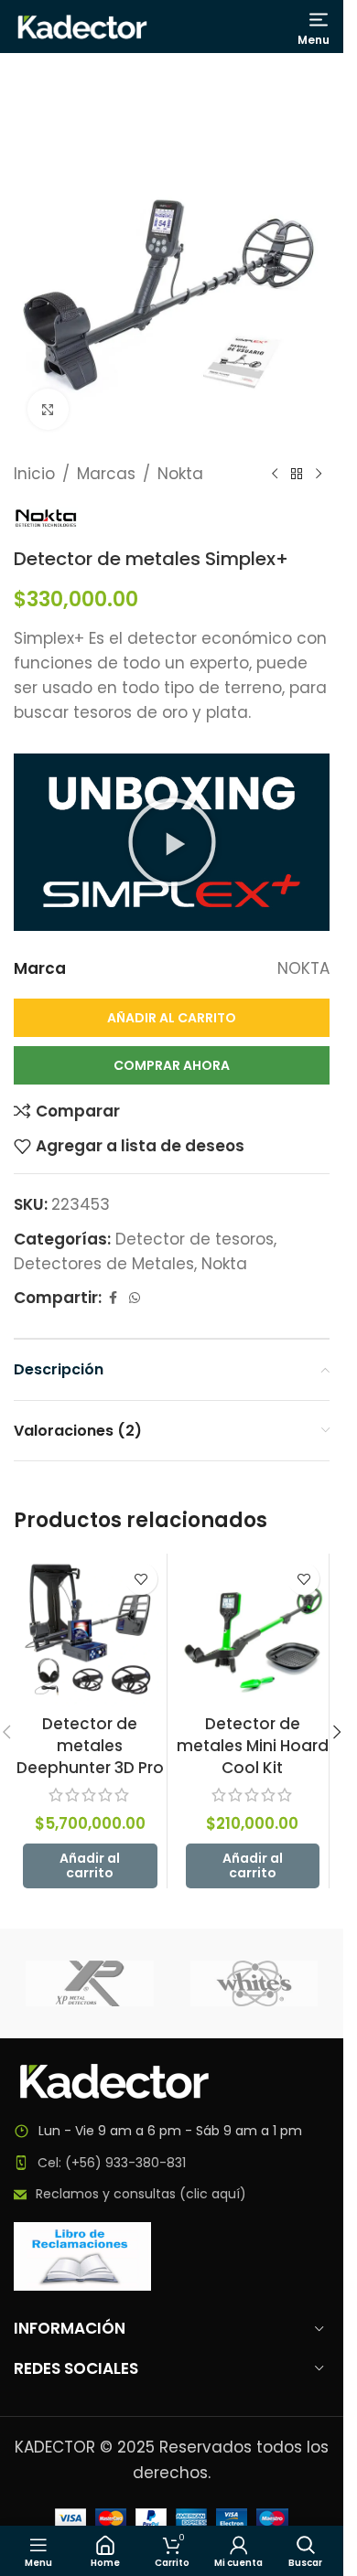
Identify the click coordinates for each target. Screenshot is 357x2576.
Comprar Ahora (172, 1065)
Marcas (106, 474)
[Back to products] (297, 475)
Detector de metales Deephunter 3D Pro (90, 1746)
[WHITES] (254, 1983)
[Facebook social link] (113, 1298)
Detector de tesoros (195, 1239)
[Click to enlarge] (48, 409)
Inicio (34, 474)
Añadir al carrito (172, 1018)
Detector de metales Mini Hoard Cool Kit (253, 1746)
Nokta (180, 474)
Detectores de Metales (104, 1264)
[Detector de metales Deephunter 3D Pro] (90, 1630)
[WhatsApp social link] (135, 1298)
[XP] (90, 1983)
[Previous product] (275, 475)
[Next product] (319, 475)
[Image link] (114, 2080)
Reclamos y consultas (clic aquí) (141, 2194)
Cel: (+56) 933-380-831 (112, 2163)
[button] (172, 842)
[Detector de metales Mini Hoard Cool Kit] (253, 1630)
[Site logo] (82, 26)
